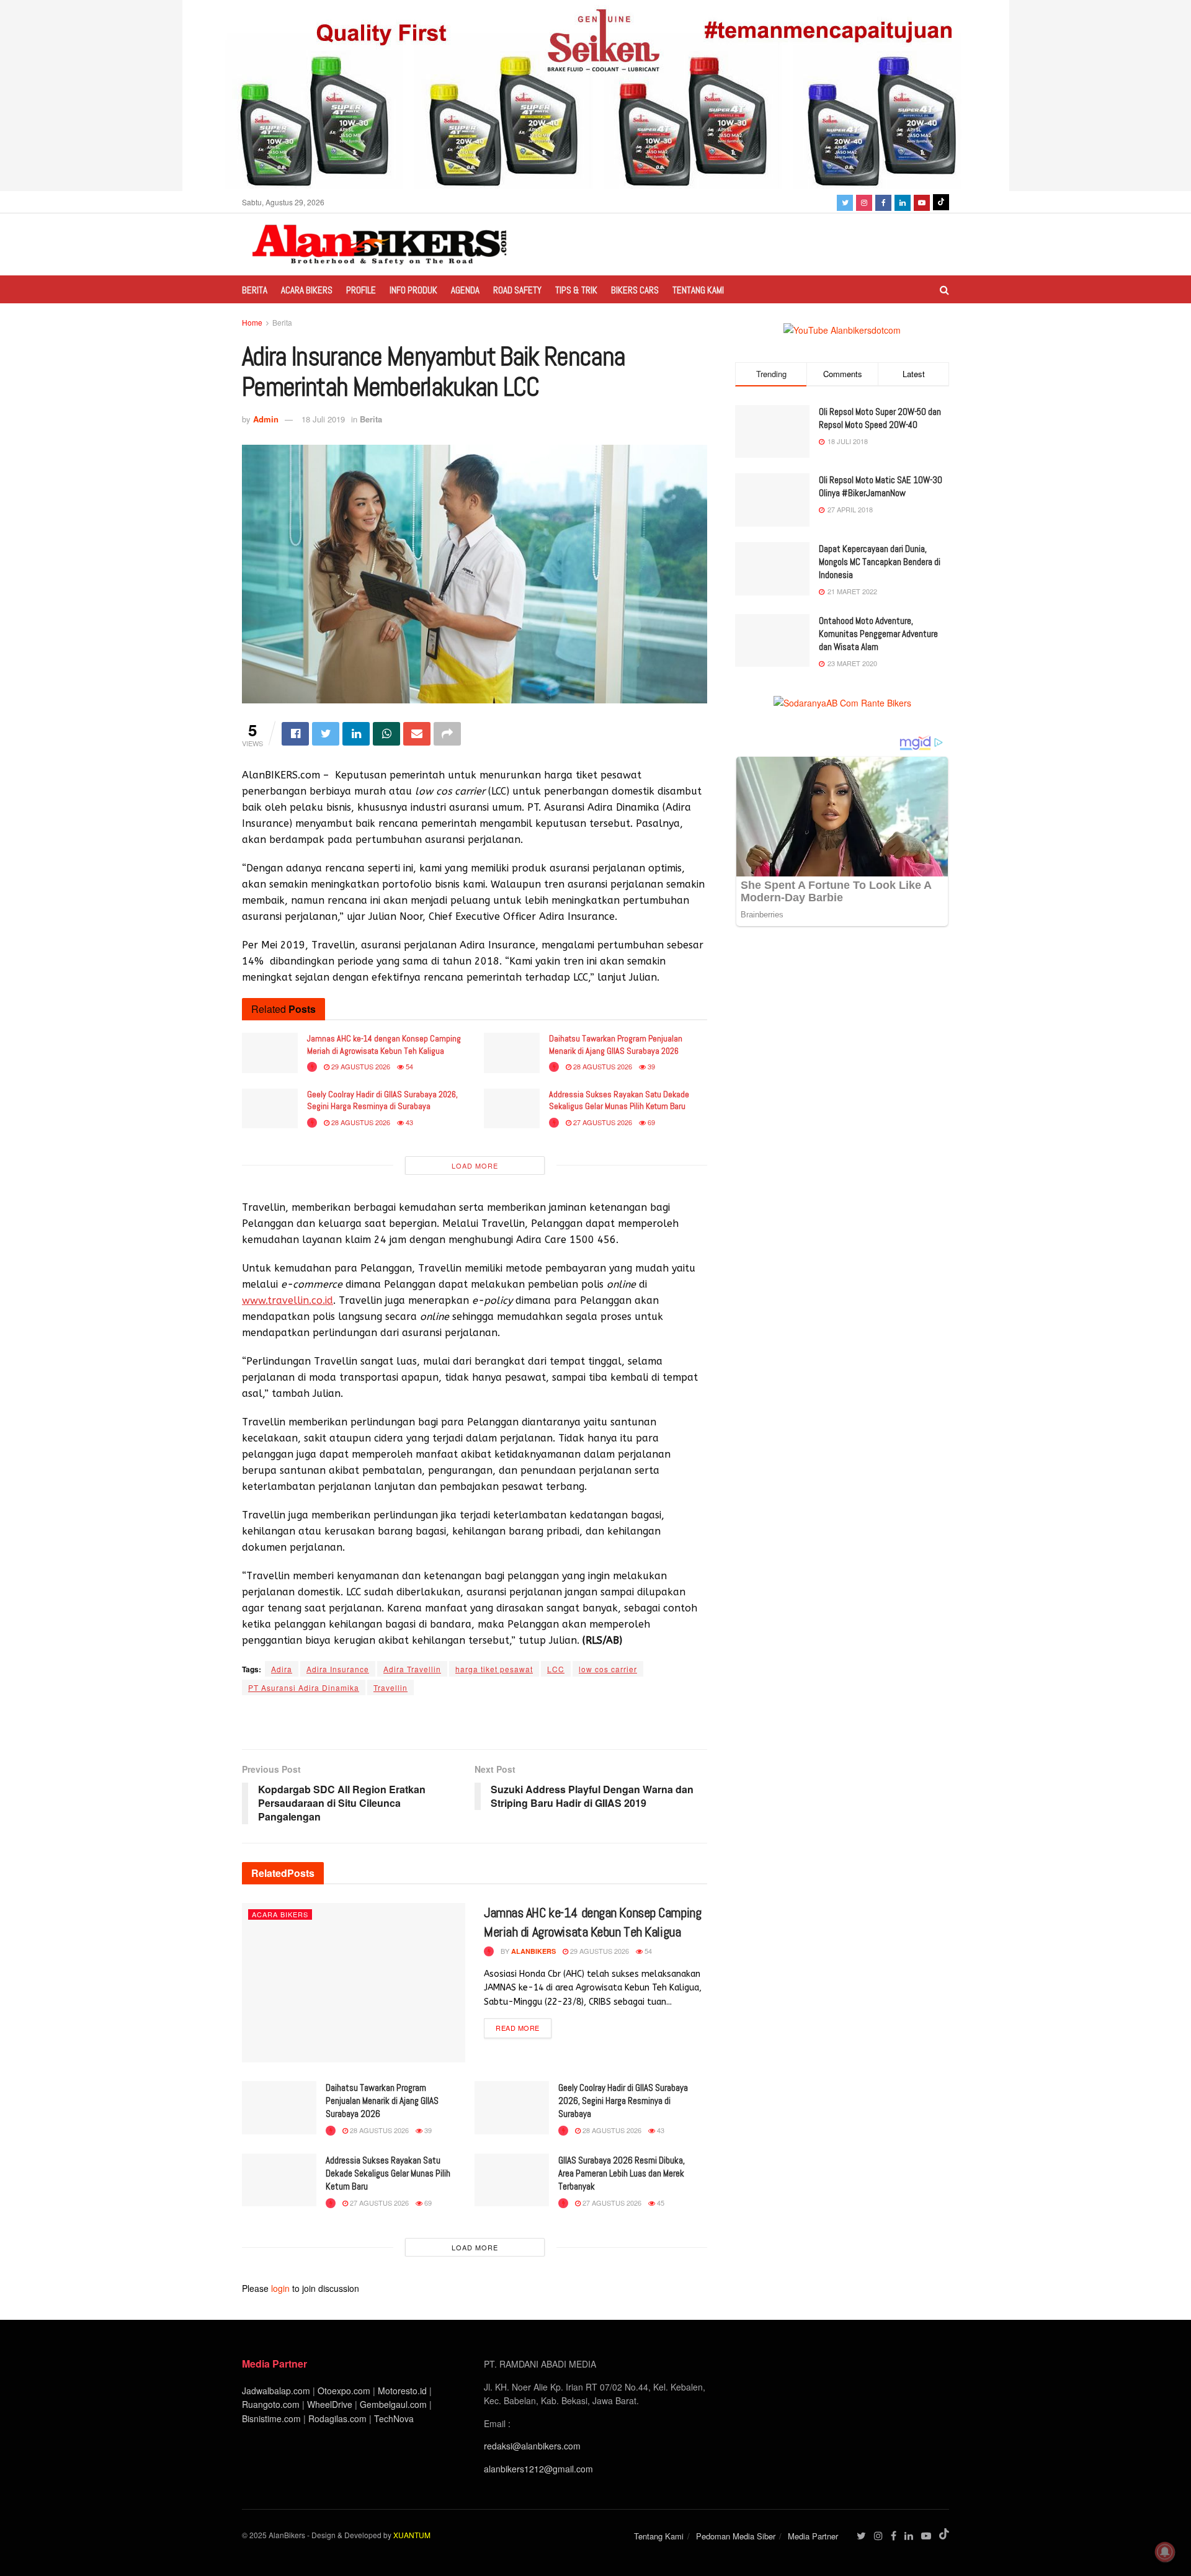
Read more (518, 2028)
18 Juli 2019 (323, 419)
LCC (556, 1669)
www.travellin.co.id (288, 1300)
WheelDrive (330, 2404)
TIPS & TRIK (576, 290)
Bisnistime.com (271, 2418)
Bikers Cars (635, 290)
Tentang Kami (698, 290)
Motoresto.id (402, 2391)
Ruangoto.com (271, 2404)
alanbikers (533, 1951)
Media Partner (813, 2536)
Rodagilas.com (337, 2418)
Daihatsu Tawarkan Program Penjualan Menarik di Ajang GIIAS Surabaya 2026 (616, 1045)
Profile (361, 290)
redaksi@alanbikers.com (532, 2446)
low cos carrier (608, 1669)
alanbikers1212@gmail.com (538, 2469)
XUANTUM (412, 2535)
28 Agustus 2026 (602, 1066)
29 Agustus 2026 (360, 1066)
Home (252, 322)
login (280, 2288)
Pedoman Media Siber (736, 2536)
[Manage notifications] (1165, 2552)
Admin (266, 419)
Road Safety (517, 290)
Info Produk (413, 290)
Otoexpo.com (344, 2391)
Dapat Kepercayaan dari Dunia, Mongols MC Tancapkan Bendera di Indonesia (880, 562)
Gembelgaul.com (395, 2404)
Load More (475, 1165)
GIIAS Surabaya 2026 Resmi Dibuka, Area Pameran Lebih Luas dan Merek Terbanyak (622, 2173)
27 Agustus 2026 (602, 1122)
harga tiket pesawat (494, 1669)
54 (408, 1066)
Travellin (390, 1687)
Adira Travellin (412, 1669)
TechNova (394, 2418)
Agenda (465, 290)
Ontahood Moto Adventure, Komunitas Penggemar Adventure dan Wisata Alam (878, 634)
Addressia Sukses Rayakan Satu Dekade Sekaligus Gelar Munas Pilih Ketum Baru (619, 1100)
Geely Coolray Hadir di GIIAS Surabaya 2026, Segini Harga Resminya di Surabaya (382, 1100)
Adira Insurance (338, 1669)
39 (650, 1066)
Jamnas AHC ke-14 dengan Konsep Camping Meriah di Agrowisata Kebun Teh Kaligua (384, 1045)
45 (660, 2203)
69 (650, 1122)
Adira (282, 1669)
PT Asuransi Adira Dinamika (304, 1687)
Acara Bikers (307, 290)
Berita (255, 290)
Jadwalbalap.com (276, 2391)
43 (408, 1122)
